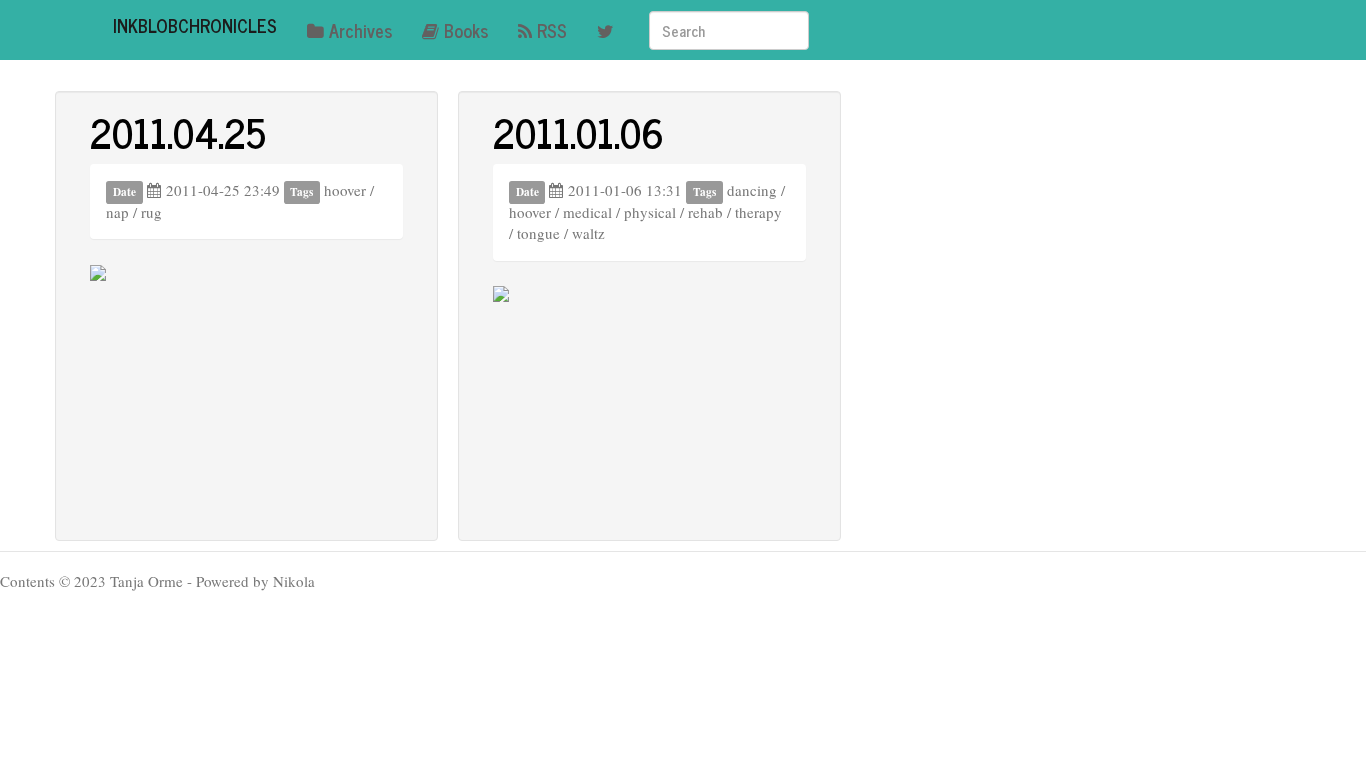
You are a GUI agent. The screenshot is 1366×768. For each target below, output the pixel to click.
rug (151, 212)
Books (466, 30)
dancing (752, 190)
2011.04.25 (178, 132)
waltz (588, 233)
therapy (758, 212)
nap (117, 212)
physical (650, 212)
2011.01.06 (578, 132)
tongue (538, 233)
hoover (345, 190)
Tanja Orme (146, 581)
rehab (705, 212)
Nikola (294, 581)
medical (587, 212)
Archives (360, 30)
